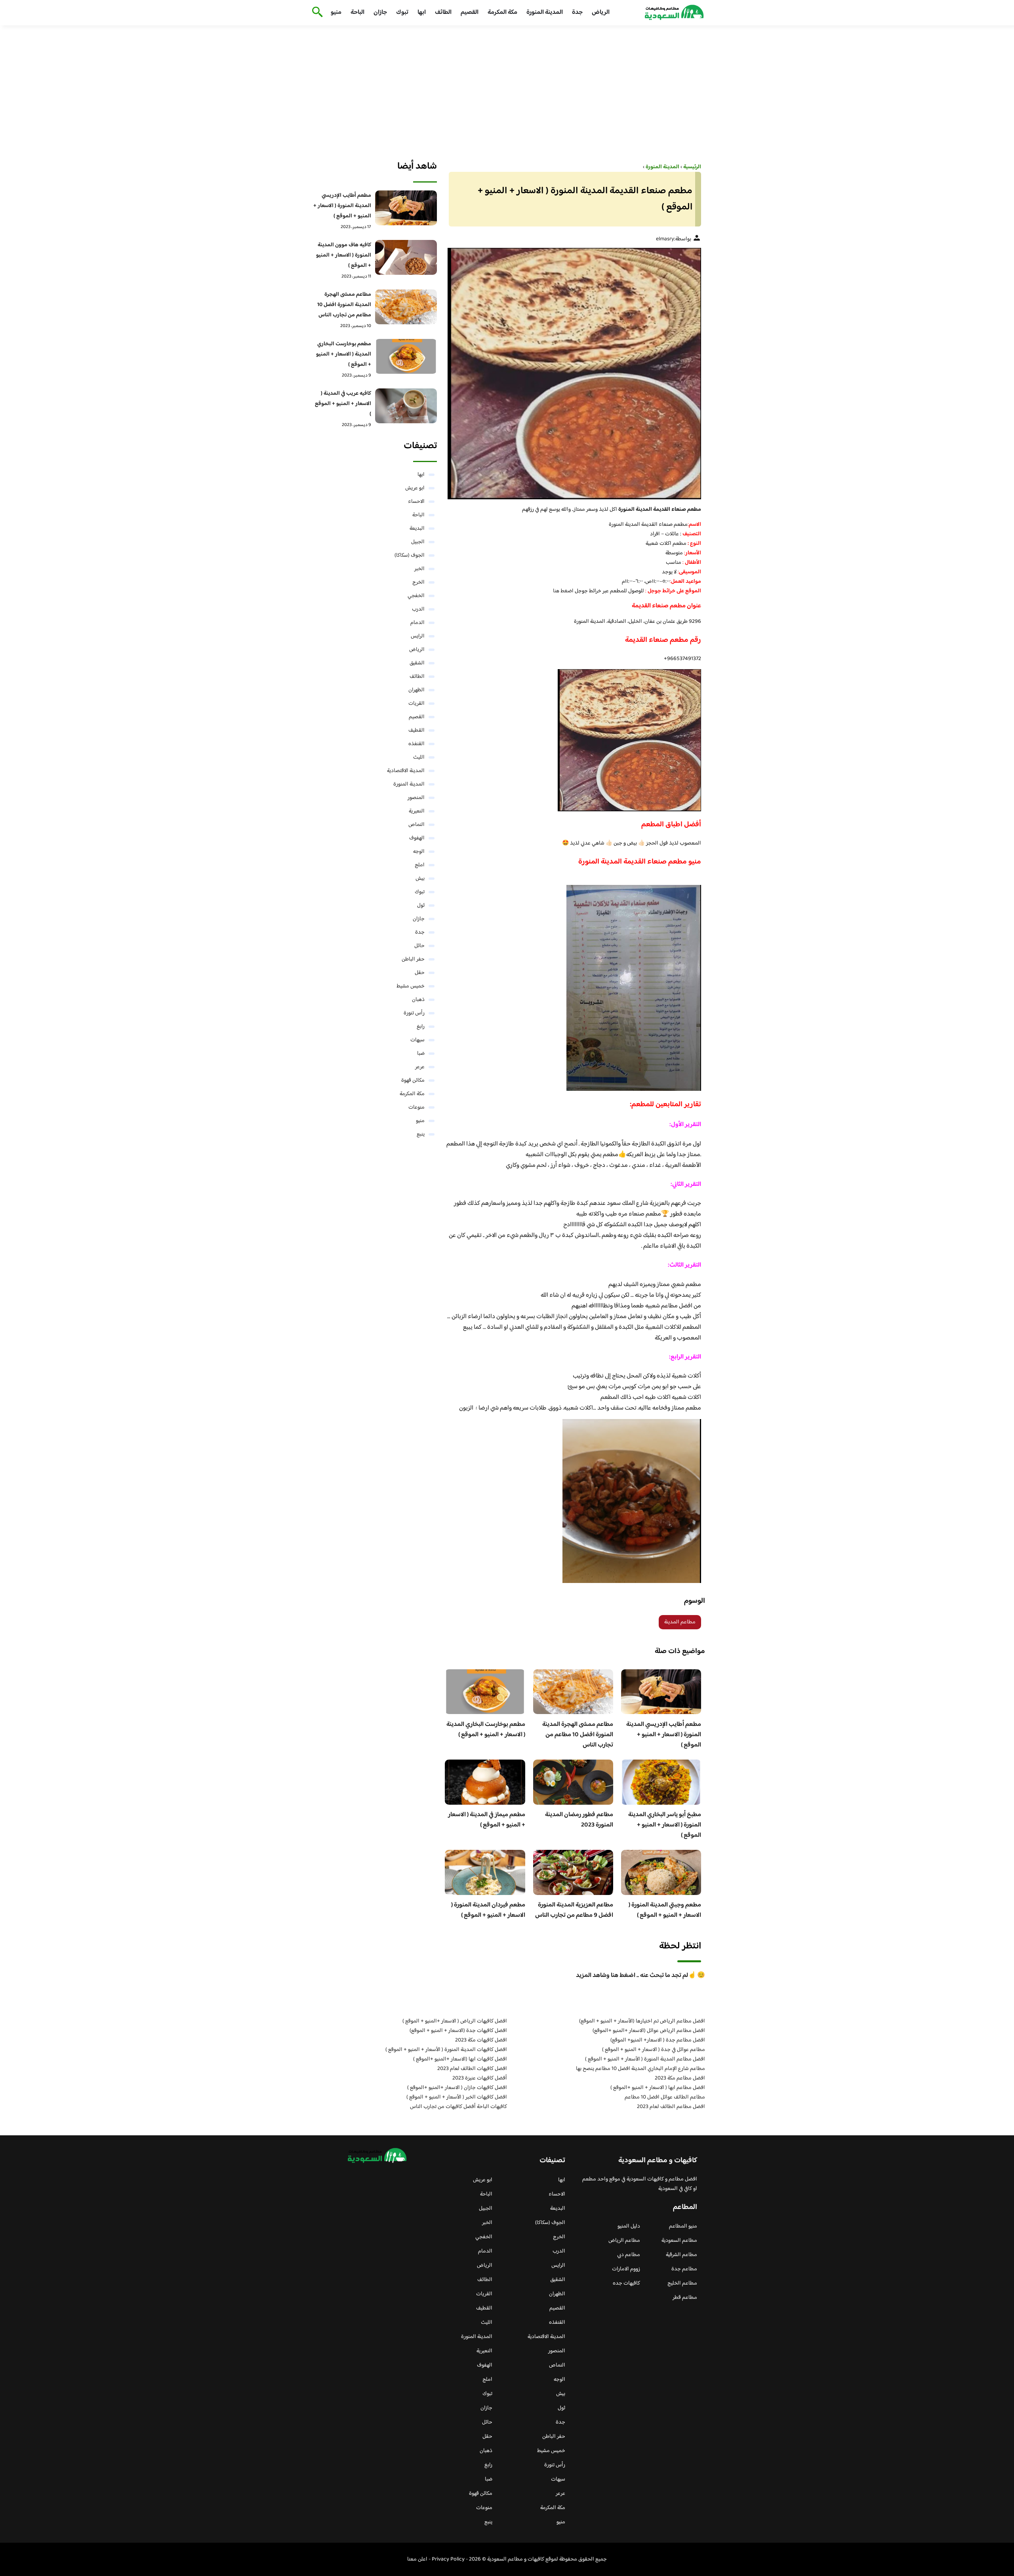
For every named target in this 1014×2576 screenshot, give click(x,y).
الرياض (601, 12)
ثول (421, 906)
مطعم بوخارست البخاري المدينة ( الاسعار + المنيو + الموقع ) (486, 1730)
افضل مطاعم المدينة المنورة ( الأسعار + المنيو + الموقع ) (645, 2059)
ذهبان (418, 1000)
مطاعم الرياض (624, 2241)
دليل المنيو (629, 2226)
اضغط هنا (564, 591)
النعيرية (417, 811)
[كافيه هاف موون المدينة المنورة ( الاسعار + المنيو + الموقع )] (406, 257)
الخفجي (416, 596)
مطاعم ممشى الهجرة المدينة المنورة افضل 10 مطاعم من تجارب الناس (578, 1735)
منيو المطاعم (683, 2226)
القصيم (470, 12)
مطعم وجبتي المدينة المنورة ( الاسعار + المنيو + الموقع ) (665, 1910)
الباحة (357, 12)
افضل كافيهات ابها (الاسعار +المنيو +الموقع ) (460, 2059)
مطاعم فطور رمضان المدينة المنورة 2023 (579, 1820)
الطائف (443, 12)
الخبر (419, 569)
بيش (420, 879)
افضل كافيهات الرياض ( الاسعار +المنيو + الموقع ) (455, 2021)
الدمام (417, 623)
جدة (577, 12)
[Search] (316, 13)
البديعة (417, 529)
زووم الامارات (626, 2269)
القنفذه (416, 744)
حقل (420, 973)
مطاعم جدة (684, 2269)
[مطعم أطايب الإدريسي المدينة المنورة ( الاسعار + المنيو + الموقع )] (406, 208)
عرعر (420, 1067)
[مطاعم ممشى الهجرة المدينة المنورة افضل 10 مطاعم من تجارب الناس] (406, 307)
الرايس (418, 636)
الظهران (416, 690)
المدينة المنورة (545, 12)
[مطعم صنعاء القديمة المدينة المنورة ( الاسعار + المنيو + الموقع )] (573, 374)
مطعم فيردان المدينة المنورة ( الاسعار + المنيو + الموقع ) (488, 1910)
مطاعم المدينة (680, 1622)
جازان (380, 12)
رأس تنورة (414, 1013)
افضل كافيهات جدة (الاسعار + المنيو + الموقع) (458, 2031)
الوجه (419, 852)
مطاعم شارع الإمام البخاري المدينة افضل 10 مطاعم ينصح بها (640, 2069)
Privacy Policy (448, 2559)
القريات (416, 704)
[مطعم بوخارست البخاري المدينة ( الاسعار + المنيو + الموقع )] (406, 356)
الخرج (418, 582)
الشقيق (417, 663)
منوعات (416, 1107)
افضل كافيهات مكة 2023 (481, 2040)
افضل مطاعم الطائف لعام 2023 (671, 2107)
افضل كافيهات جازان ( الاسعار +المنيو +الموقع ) (457, 2088)
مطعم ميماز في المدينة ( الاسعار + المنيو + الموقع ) (487, 1820)
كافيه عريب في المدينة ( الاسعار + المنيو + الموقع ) (343, 404)
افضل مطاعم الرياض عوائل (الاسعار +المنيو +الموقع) (649, 2031)
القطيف (416, 731)
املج (420, 865)
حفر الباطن (413, 959)
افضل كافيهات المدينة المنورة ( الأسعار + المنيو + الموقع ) (446, 2050)
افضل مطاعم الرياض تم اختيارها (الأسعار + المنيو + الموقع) (642, 2021)
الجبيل (418, 542)
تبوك (402, 12)
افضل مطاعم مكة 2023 (680, 2078)
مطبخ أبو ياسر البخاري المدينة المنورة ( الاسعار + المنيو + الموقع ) (665, 1825)
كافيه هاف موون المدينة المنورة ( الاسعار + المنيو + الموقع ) (344, 255)
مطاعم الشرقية (681, 2255)
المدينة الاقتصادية (406, 771)
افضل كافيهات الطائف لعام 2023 (472, 2069)
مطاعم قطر (685, 2298)
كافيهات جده (626, 2283)
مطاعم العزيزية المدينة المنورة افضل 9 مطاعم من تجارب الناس (574, 1910)
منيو (336, 12)
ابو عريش (415, 488)
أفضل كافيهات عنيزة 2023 (480, 2078)
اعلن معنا (417, 2559)
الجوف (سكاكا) (410, 556)
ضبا (421, 1054)
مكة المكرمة (502, 12)
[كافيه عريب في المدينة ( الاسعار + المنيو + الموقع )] (406, 406)
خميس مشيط (411, 986)
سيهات (417, 1040)
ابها (422, 12)
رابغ (421, 1027)
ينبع (421, 1134)
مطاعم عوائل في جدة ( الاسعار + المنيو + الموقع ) (654, 2050)
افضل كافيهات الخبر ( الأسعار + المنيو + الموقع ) (457, 2097)
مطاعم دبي (629, 2255)
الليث (419, 757)
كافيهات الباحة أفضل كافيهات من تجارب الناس (458, 2107)
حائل (419, 946)
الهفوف (417, 838)
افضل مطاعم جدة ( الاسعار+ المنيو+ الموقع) (658, 2040)
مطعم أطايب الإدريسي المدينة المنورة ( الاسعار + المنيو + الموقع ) (664, 1735)
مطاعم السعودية (679, 2241)
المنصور (416, 798)
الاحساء (416, 502)
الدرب (418, 609)
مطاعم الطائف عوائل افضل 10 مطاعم (665, 2097)
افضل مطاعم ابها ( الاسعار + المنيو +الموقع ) (658, 2088)
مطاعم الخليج (682, 2283)
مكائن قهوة (413, 1081)
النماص (416, 825)
